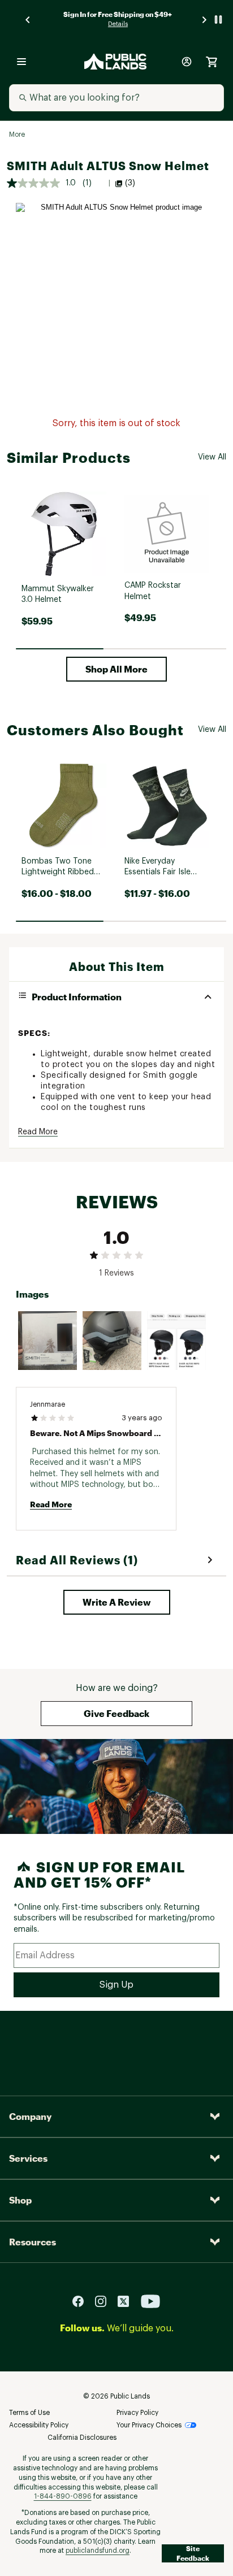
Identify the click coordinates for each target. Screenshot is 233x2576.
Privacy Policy (137, 2413)
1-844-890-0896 (63, 2496)
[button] (116, 669)
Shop (20, 2200)
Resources (33, 2242)
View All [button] (212, 457)
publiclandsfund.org (98, 2551)
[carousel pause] (218, 19)
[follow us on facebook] (83, 2301)
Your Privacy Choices (149, 2425)
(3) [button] (130, 183)
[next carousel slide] (205, 19)
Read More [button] (38, 1132)
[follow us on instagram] (105, 2301)
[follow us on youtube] (150, 2301)
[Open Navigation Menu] (21, 62)
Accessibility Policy (39, 2425)
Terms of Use (29, 2413)
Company (30, 2116)
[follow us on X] (128, 2301)
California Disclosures (82, 2438)
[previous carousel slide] (28, 19)
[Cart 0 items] (212, 62)
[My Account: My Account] (187, 62)
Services (28, 2158)
